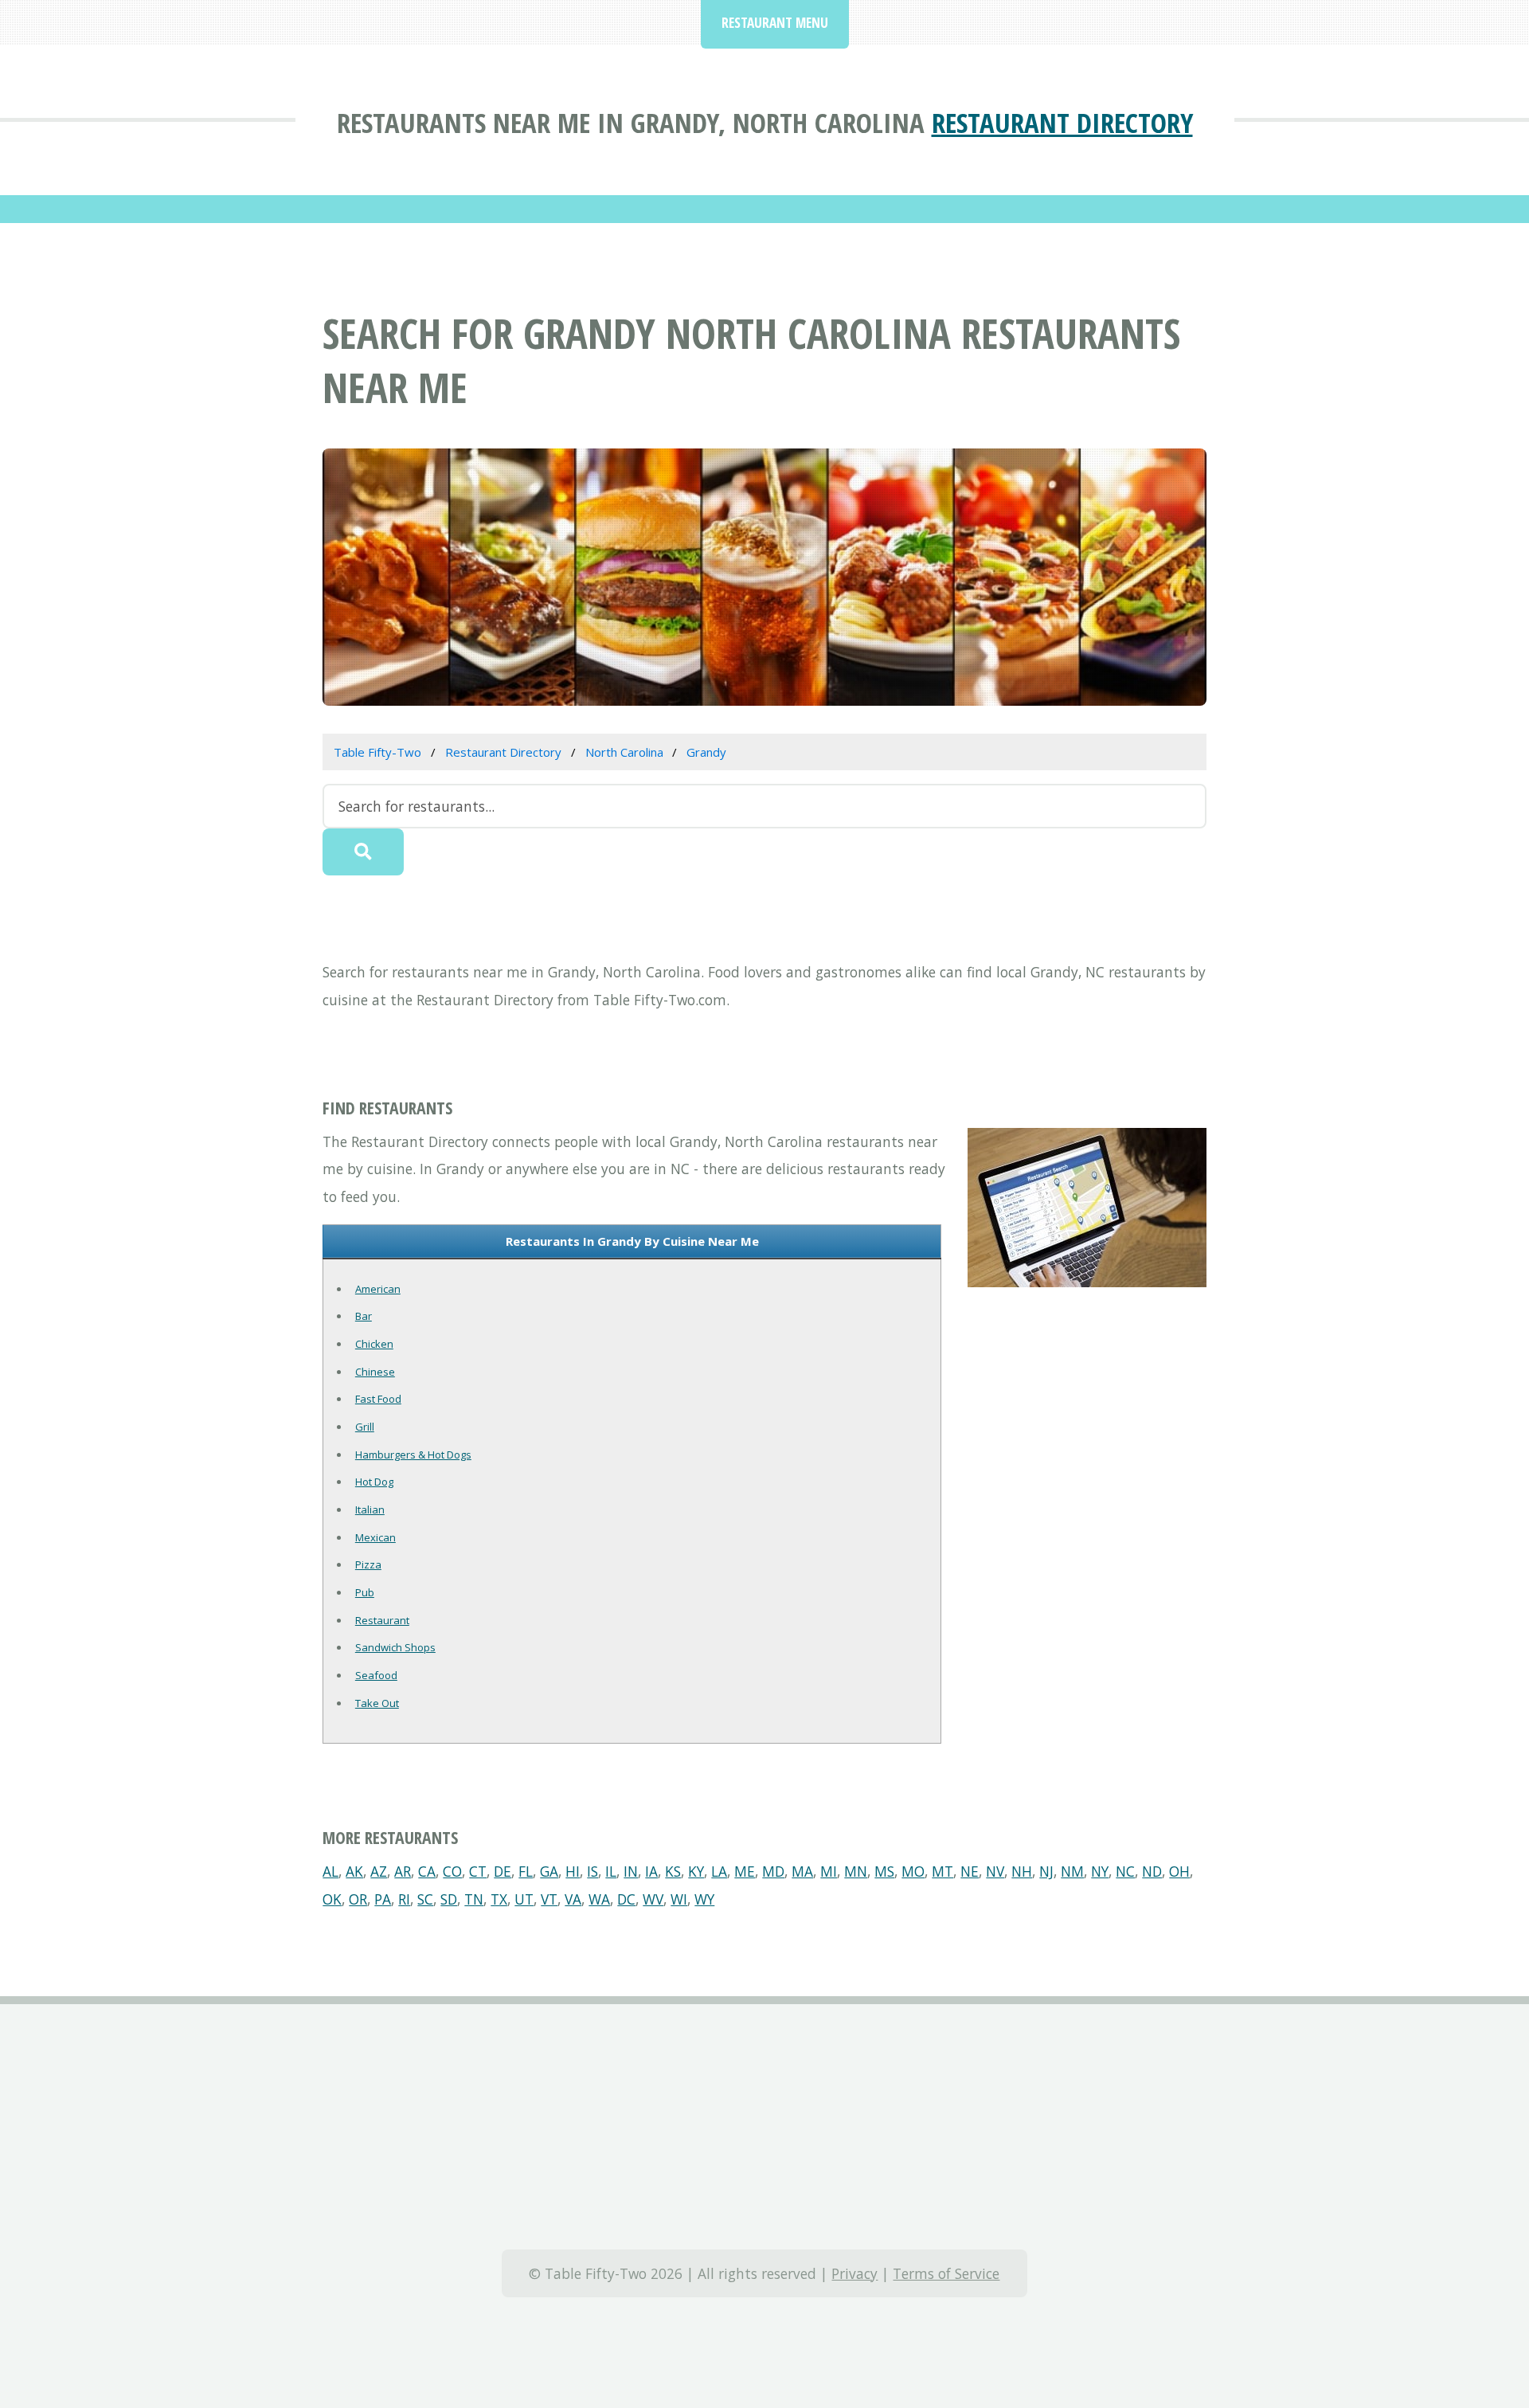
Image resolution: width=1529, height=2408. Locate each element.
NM (1072, 1871)
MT (942, 1871)
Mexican (375, 1537)
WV (653, 1899)
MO (913, 1871)
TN (474, 1899)
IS (592, 1871)
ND (1152, 1871)
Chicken (374, 1344)
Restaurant (382, 1620)
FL (526, 1871)
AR (403, 1871)
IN (631, 1871)
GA (549, 1871)
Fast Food (378, 1399)
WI (679, 1899)
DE (502, 1871)
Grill (365, 1427)
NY (1100, 1871)
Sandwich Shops (395, 1647)
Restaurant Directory (1062, 122)
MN (856, 1871)
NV (995, 1871)
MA (802, 1871)
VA (573, 1899)
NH (1022, 1871)
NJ (1046, 1871)
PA (383, 1899)
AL (330, 1871)
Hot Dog (374, 1482)
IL (611, 1871)
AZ (379, 1871)
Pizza (368, 1564)
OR (358, 1899)
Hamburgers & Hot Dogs (413, 1455)
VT (549, 1899)
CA (427, 1871)
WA (599, 1899)
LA (719, 1871)
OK (332, 1899)
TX (499, 1899)
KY (696, 1871)
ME (745, 1871)
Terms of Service (946, 2273)
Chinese (375, 1372)
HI (573, 1871)
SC (425, 1899)
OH (1179, 1871)
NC (1125, 1871)
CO (452, 1871)
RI (404, 1899)
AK (354, 1871)
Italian (370, 1509)
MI (829, 1871)
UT (524, 1899)
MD (773, 1871)
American (378, 1289)
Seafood (376, 1675)
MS (884, 1871)
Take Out (377, 1703)
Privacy (854, 2273)
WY (704, 1899)
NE (970, 1871)
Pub (365, 1592)
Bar (364, 1316)
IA (651, 1871)
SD (449, 1899)
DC (626, 1899)
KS (673, 1871)
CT (478, 1871)
